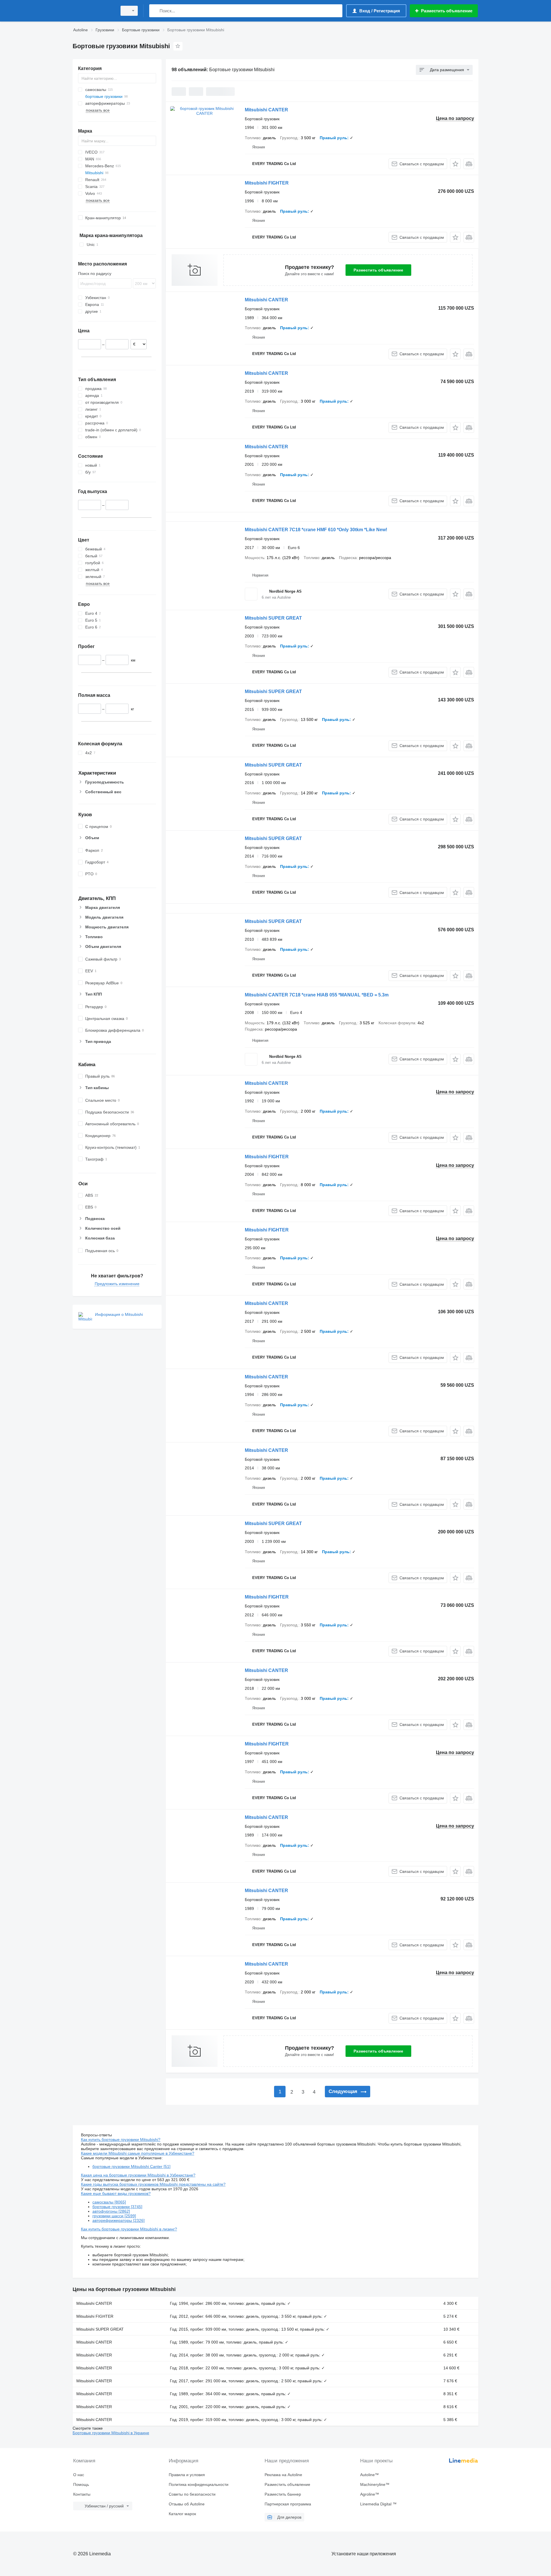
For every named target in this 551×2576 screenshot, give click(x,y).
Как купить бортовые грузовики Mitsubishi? (121, 2139)
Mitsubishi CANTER (266, 110)
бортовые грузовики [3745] (117, 2207)
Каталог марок (182, 2514)
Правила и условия (187, 2475)
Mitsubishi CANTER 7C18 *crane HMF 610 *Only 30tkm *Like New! (316, 530)
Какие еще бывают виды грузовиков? (116, 2193)
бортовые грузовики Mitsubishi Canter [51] (131, 2166)
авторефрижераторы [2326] (119, 2220)
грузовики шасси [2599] (114, 2216)
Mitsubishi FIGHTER (267, 183)
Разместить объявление (378, 270)
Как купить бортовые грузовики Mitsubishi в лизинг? (129, 2229)
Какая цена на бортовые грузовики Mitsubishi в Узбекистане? (138, 2175)
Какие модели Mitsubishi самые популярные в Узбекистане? (138, 2153)
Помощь (81, 2484)
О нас (79, 2475)
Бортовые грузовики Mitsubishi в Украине (111, 2433)
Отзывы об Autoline (187, 2504)
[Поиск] (155, 11)
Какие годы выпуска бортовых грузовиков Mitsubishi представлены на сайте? (153, 2184)
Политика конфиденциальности (199, 2484)
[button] (455, 164)
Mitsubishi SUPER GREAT (273, 618)
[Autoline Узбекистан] (93, 11)
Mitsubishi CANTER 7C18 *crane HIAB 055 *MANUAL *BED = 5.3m (317, 995)
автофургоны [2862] (111, 2211)
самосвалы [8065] (109, 2202)
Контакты (82, 2494)
